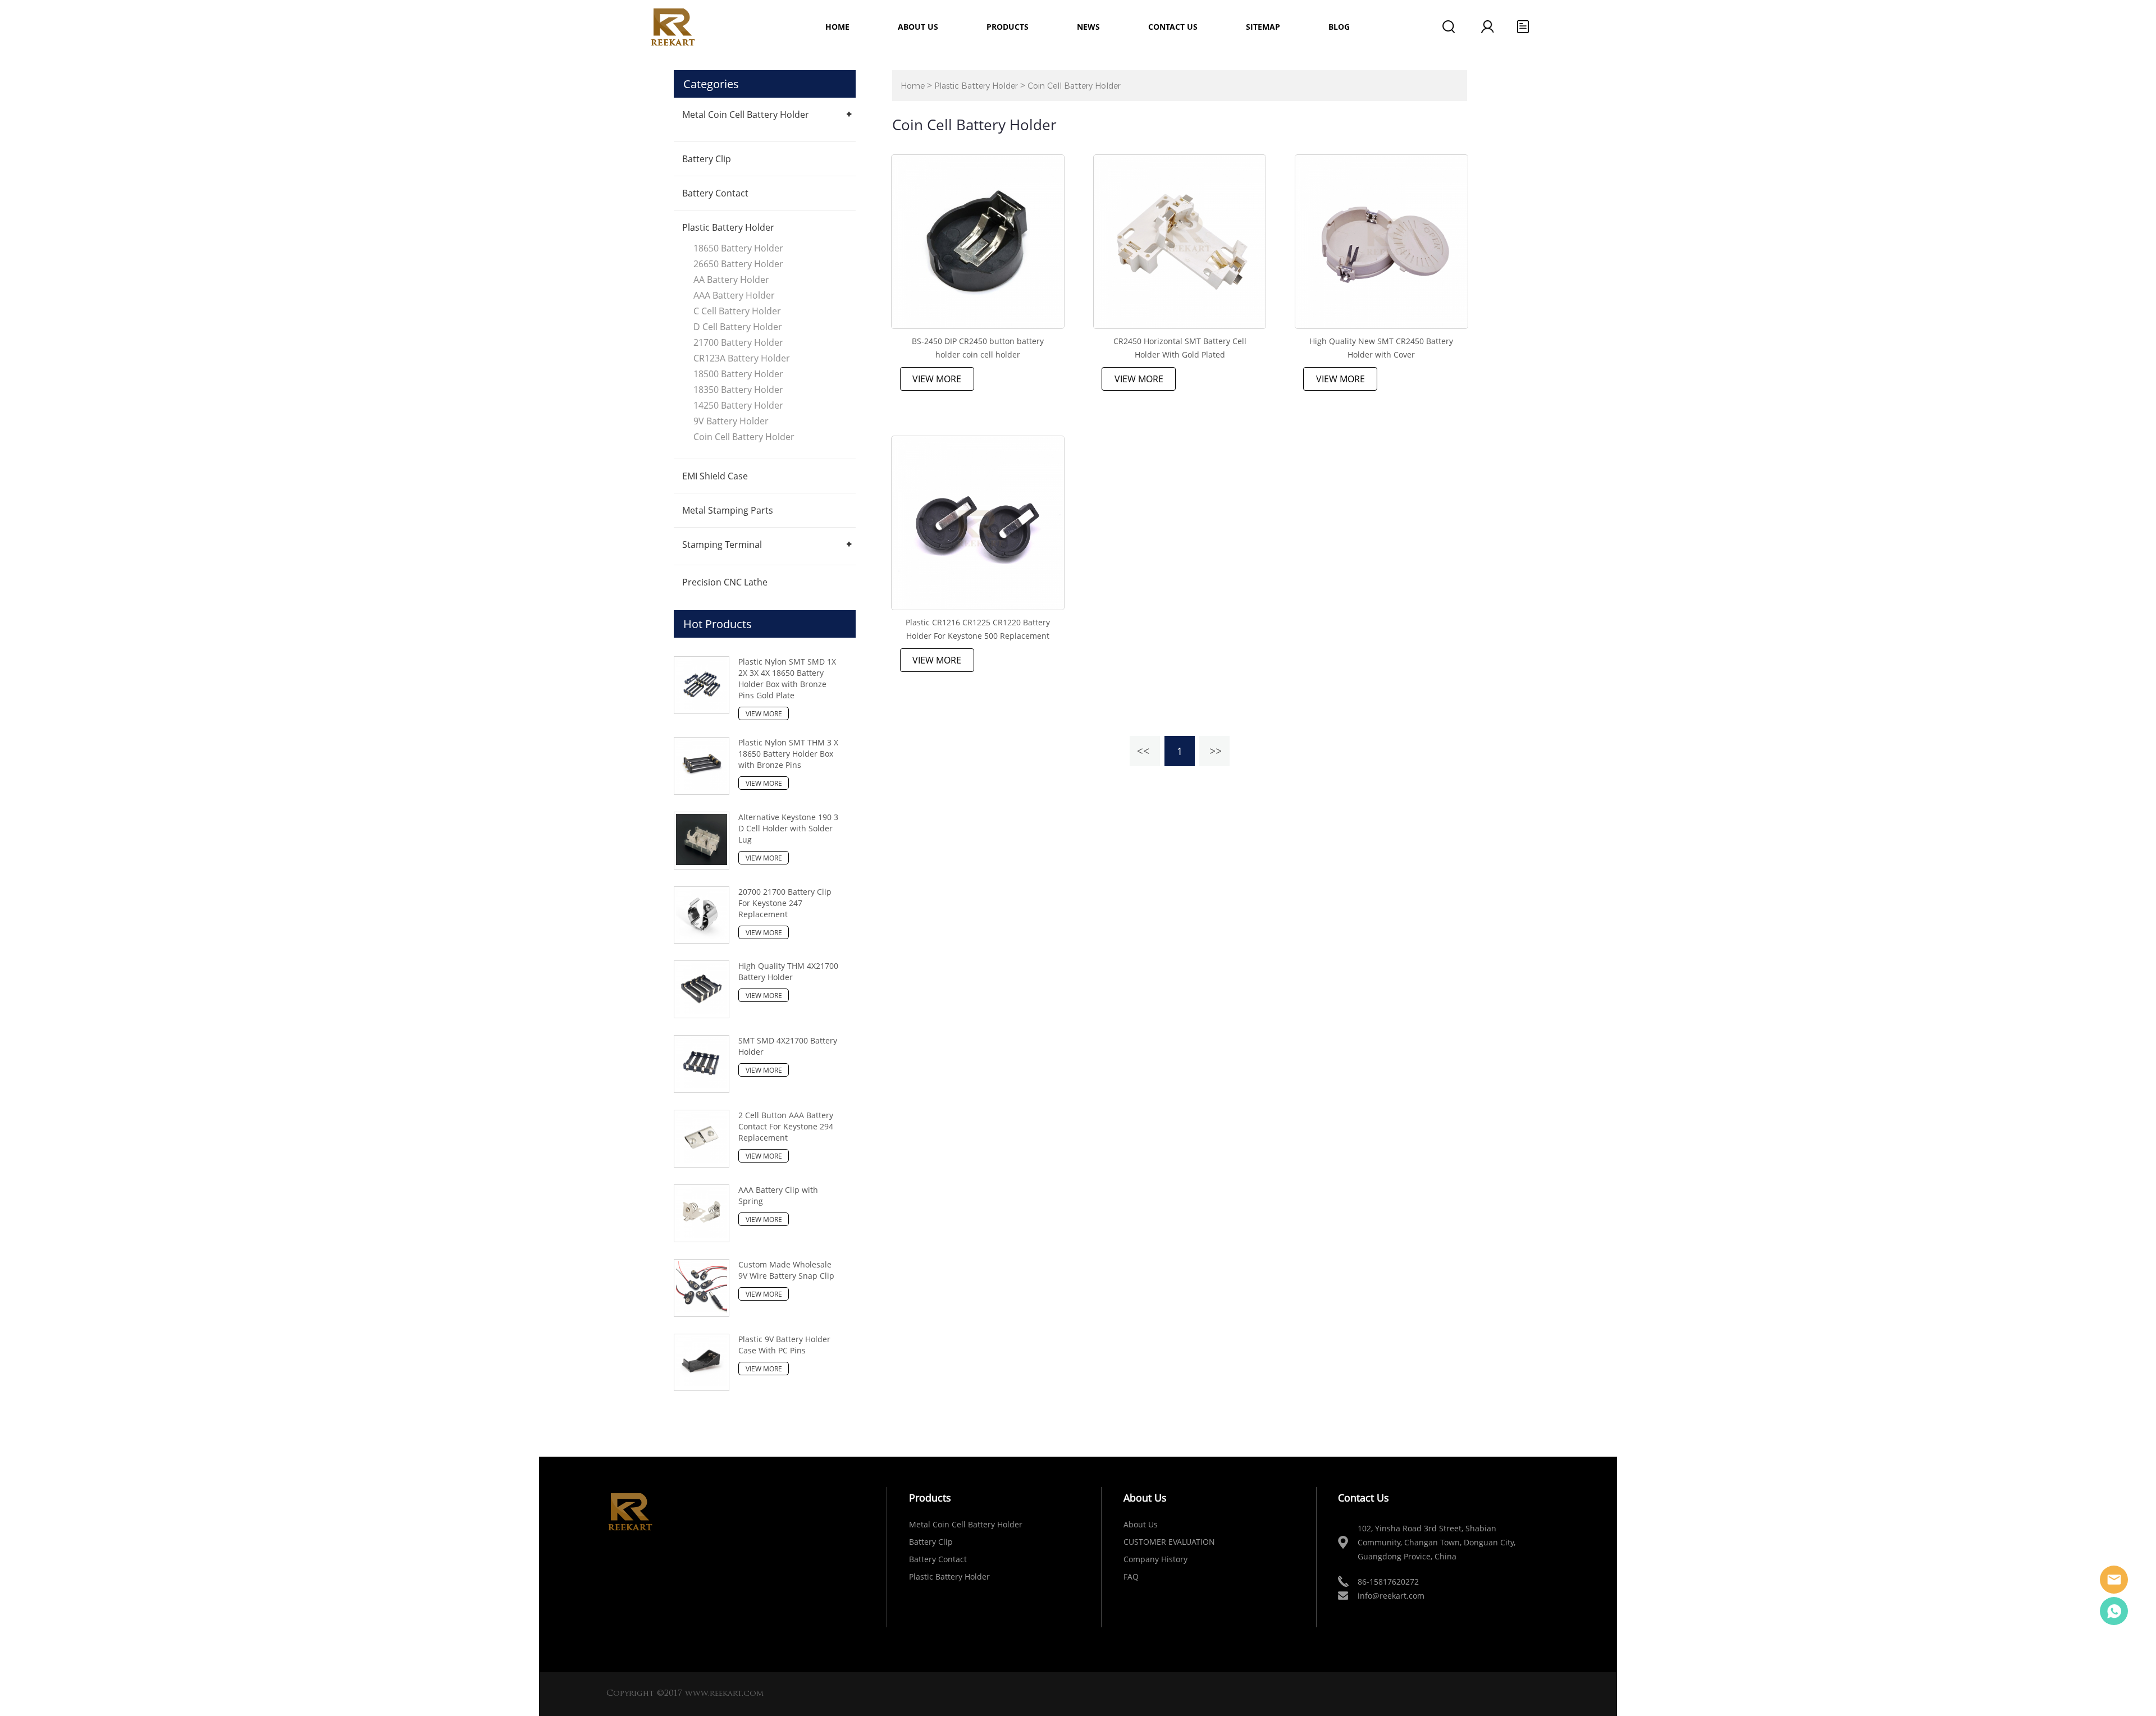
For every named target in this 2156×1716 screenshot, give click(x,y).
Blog (1339, 27)
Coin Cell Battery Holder (744, 437)
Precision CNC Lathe (725, 582)
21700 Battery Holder (738, 342)
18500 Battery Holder (738, 374)
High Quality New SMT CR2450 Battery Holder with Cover (1381, 348)
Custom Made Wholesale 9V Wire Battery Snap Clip (786, 1270)
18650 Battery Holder (738, 248)
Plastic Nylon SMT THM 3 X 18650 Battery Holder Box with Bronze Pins (788, 754)
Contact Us (1173, 27)
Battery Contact (715, 193)
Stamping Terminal (722, 544)
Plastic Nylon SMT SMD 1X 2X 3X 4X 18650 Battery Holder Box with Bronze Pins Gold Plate (787, 678)
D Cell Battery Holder (738, 327)
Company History (1155, 1559)
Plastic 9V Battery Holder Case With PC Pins (784, 1345)
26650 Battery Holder (738, 264)
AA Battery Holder (731, 280)
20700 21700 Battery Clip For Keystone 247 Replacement (785, 903)
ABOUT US (918, 27)
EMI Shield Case (715, 476)
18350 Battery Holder (738, 390)
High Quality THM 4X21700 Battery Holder (788, 971)
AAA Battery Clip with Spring (778, 1195)
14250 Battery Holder (738, 405)
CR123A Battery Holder (742, 358)
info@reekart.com (1391, 1596)
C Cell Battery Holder (737, 311)
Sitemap (1263, 27)
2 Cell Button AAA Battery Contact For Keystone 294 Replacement (786, 1126)
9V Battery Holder (731, 421)
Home (837, 27)
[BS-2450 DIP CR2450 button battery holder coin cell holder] (978, 242)
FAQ (1131, 1577)
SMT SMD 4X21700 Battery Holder (788, 1046)
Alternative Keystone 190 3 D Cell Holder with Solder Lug (788, 828)
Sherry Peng (2114, 1611)
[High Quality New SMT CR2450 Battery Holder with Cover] (1381, 242)
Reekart (2114, 1580)
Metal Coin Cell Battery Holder (746, 115)
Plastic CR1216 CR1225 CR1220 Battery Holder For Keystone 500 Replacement (978, 629)
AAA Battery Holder (734, 295)
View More (937, 379)
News (1088, 27)
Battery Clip (707, 159)
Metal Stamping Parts (728, 510)
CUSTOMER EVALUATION (1169, 1542)
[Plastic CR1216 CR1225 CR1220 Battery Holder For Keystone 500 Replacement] (978, 523)
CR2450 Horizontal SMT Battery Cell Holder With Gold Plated (1180, 348)
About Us (1141, 1524)
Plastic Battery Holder (728, 227)
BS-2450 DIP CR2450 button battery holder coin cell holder (978, 348)
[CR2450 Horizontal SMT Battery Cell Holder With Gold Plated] (1180, 242)
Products (1008, 27)
